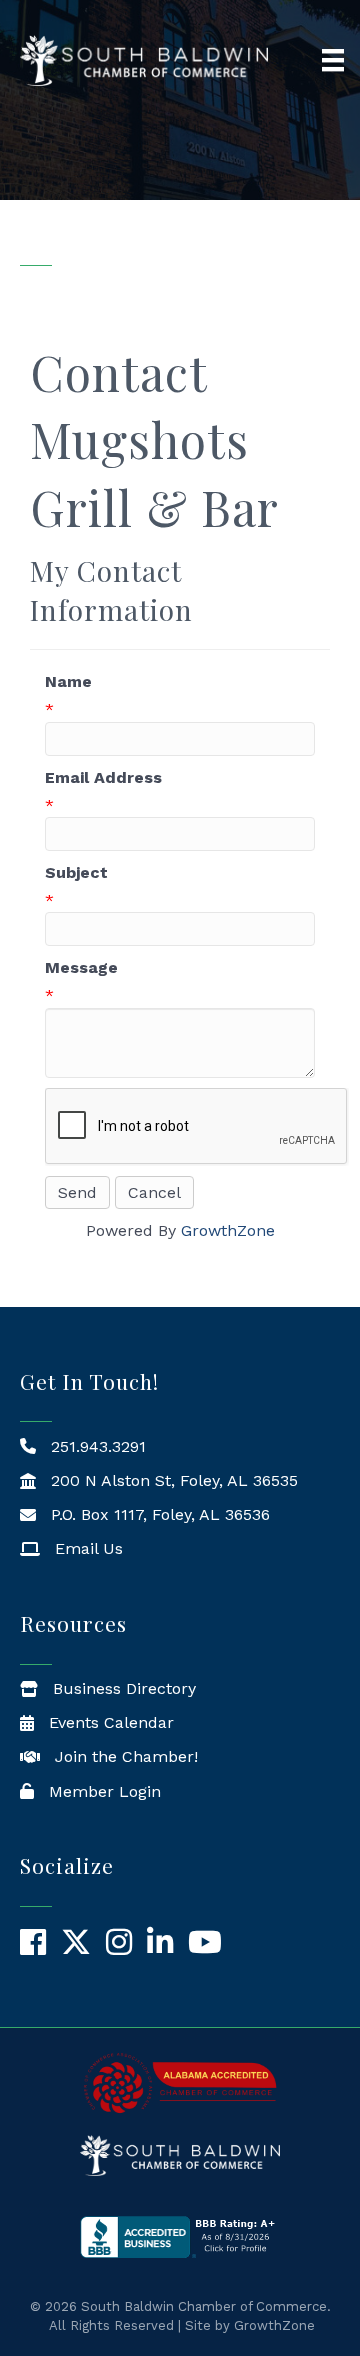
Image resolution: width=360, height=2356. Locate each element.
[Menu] (333, 60)
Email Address (103, 777)
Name (68, 681)
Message (81, 967)
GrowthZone (228, 1230)
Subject (76, 872)
